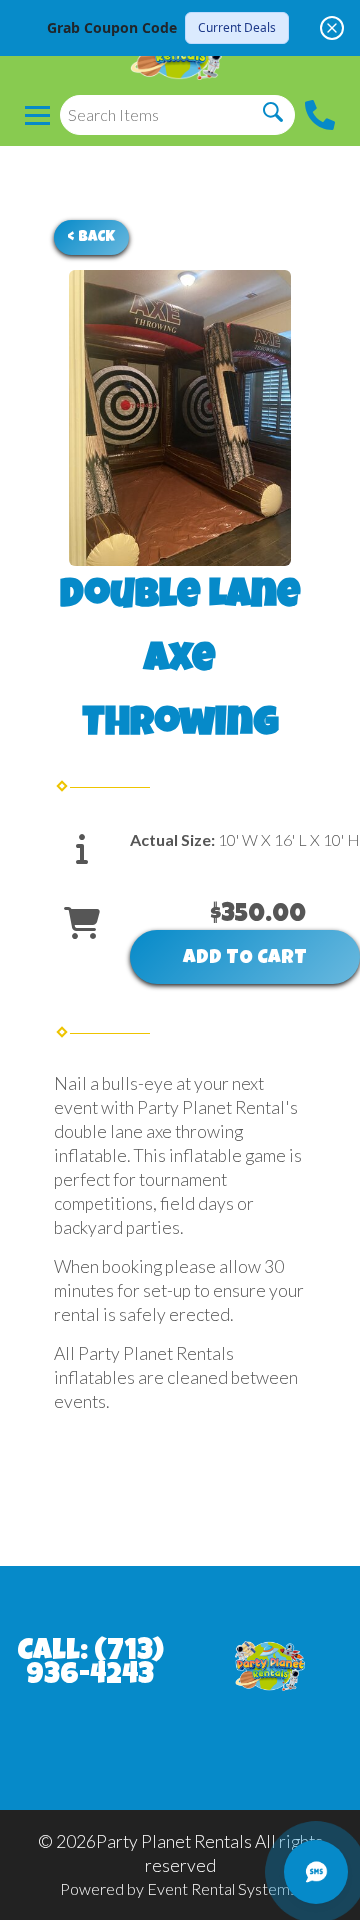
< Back (91, 237)
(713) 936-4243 (95, 1665)
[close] (332, 28)
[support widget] (316, 1872)
